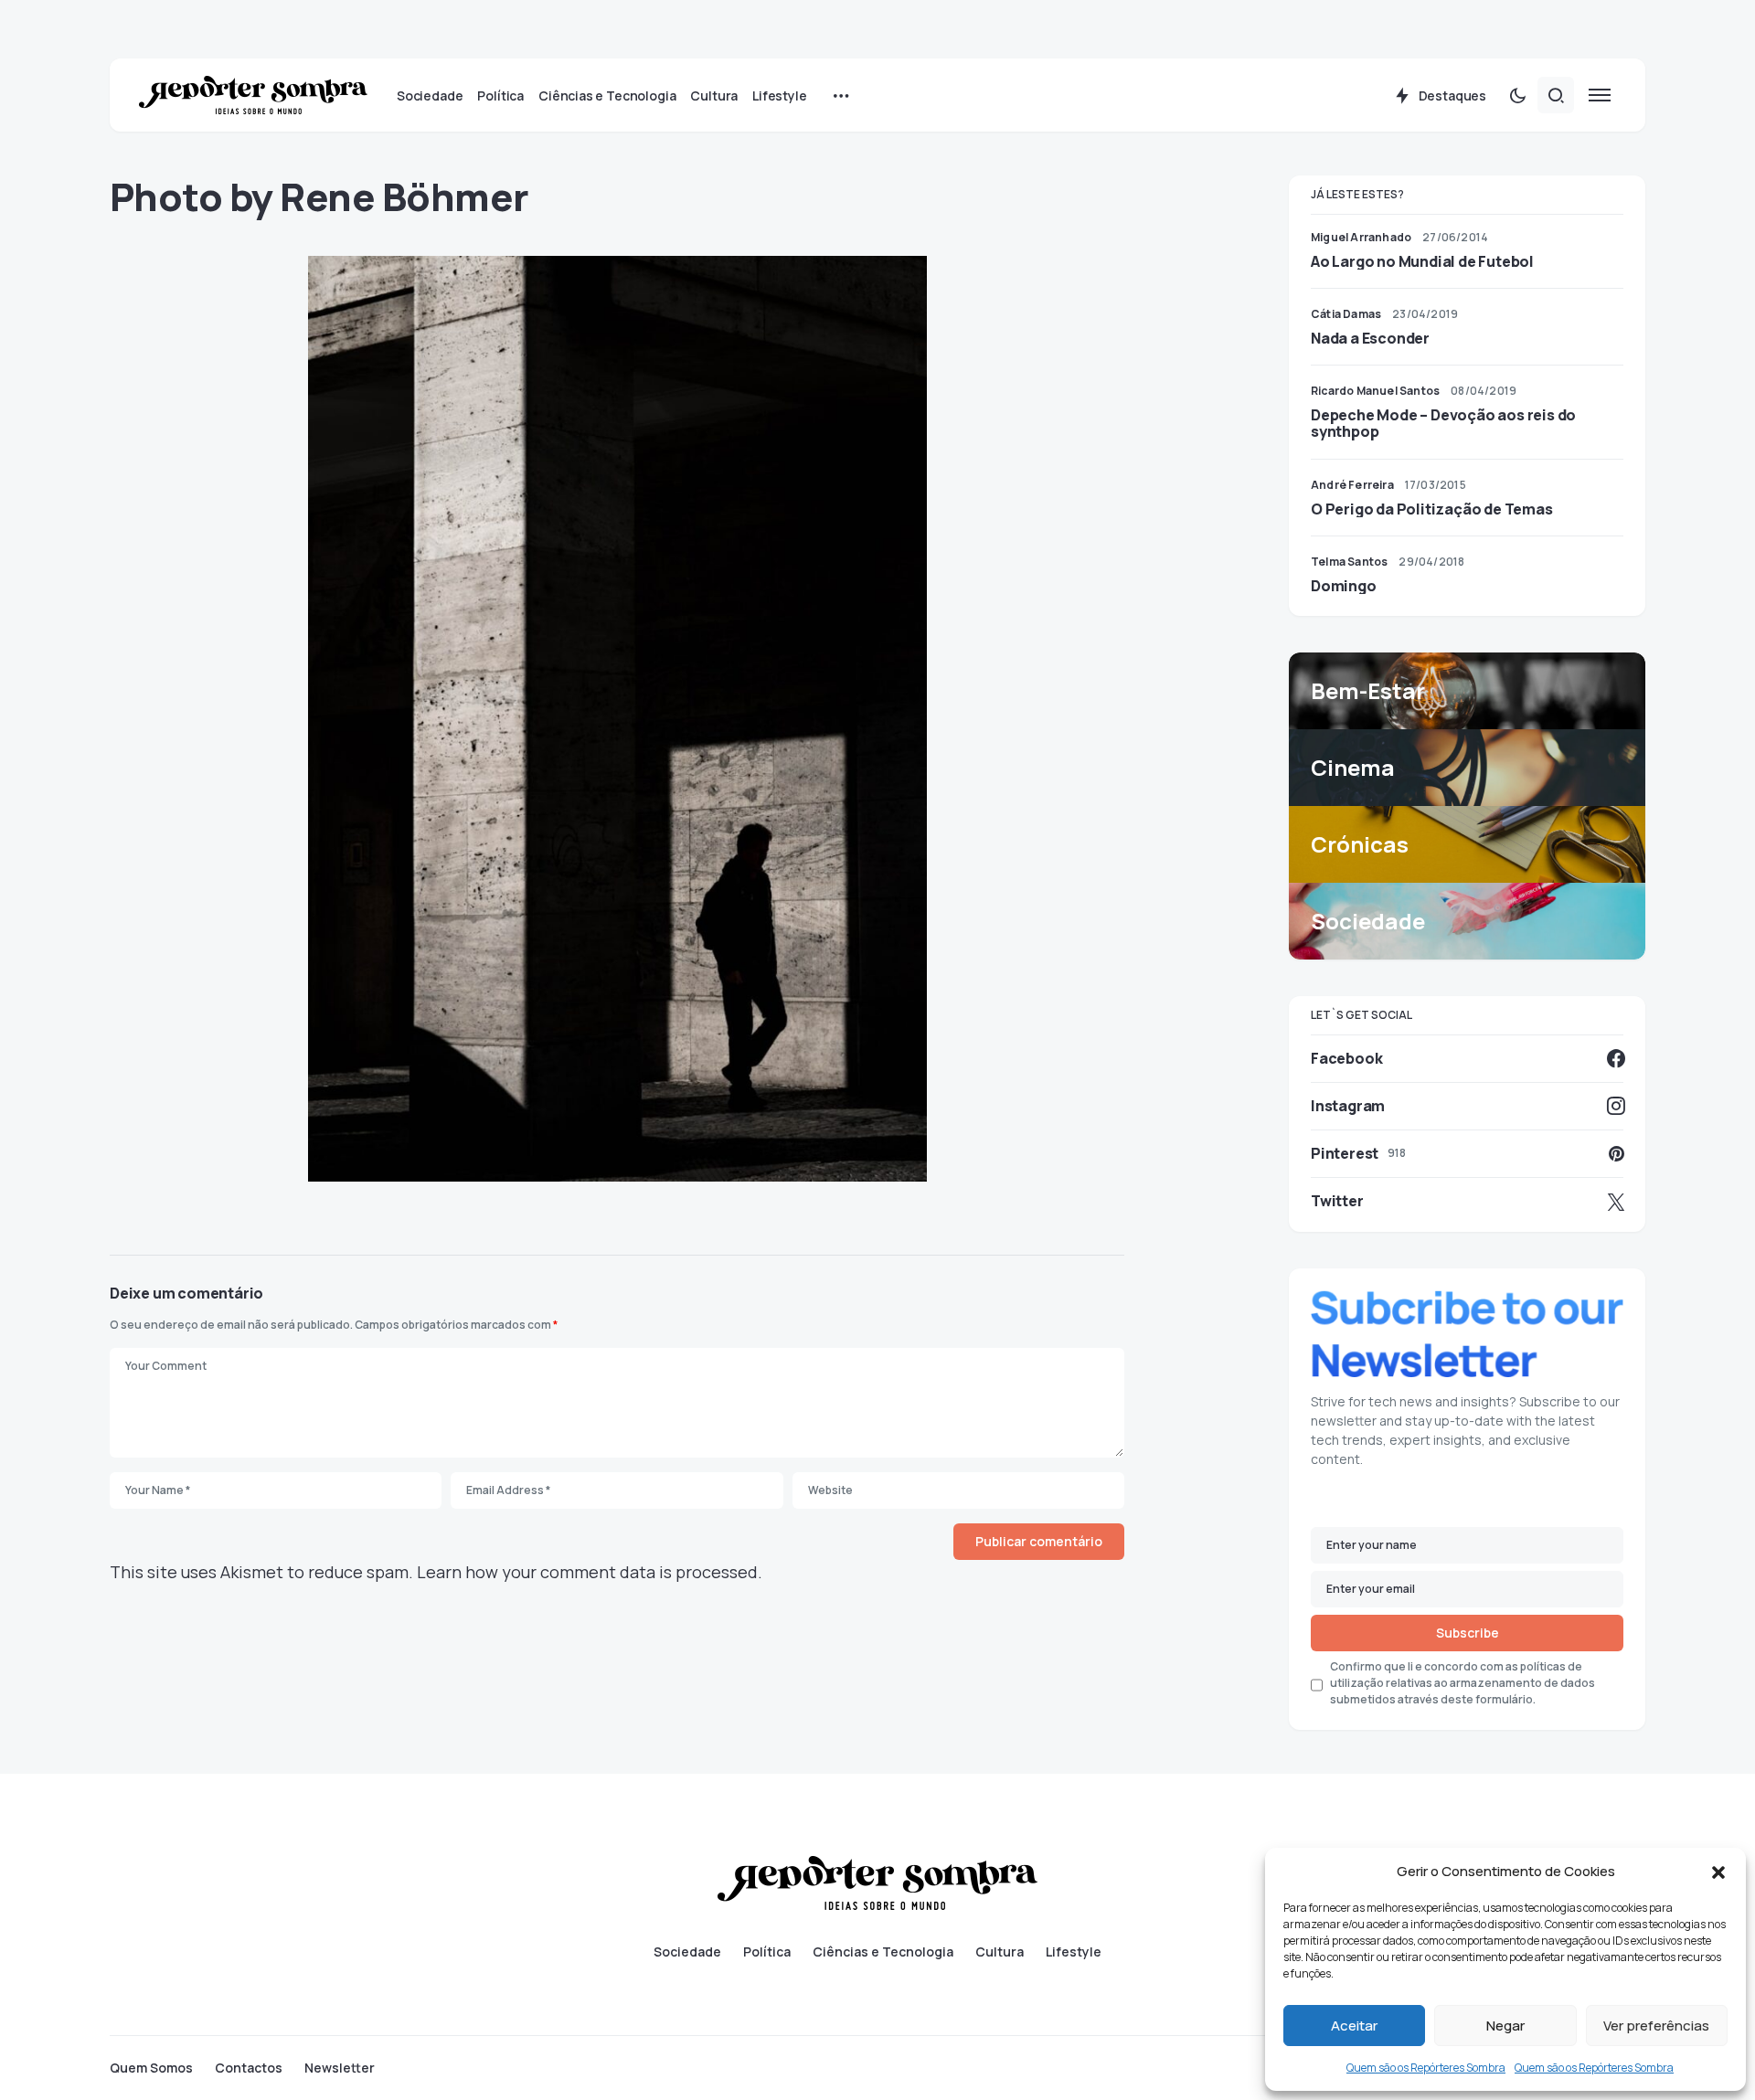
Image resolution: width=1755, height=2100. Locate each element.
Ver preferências (1656, 2026)
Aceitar (1354, 2026)
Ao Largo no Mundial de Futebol (1422, 261)
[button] (1718, 1872)
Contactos (249, 2068)
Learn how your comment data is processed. (590, 1572)
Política (767, 1952)
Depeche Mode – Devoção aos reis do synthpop (1443, 423)
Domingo (1344, 586)
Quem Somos (151, 2068)
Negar (1505, 2026)
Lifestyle (1074, 1952)
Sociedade (687, 1952)
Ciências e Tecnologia (883, 1952)
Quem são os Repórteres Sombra (1426, 2068)
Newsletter (340, 2068)
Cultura (1000, 1952)
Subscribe (1468, 1633)
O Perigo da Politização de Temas (1432, 509)
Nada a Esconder (1370, 338)
